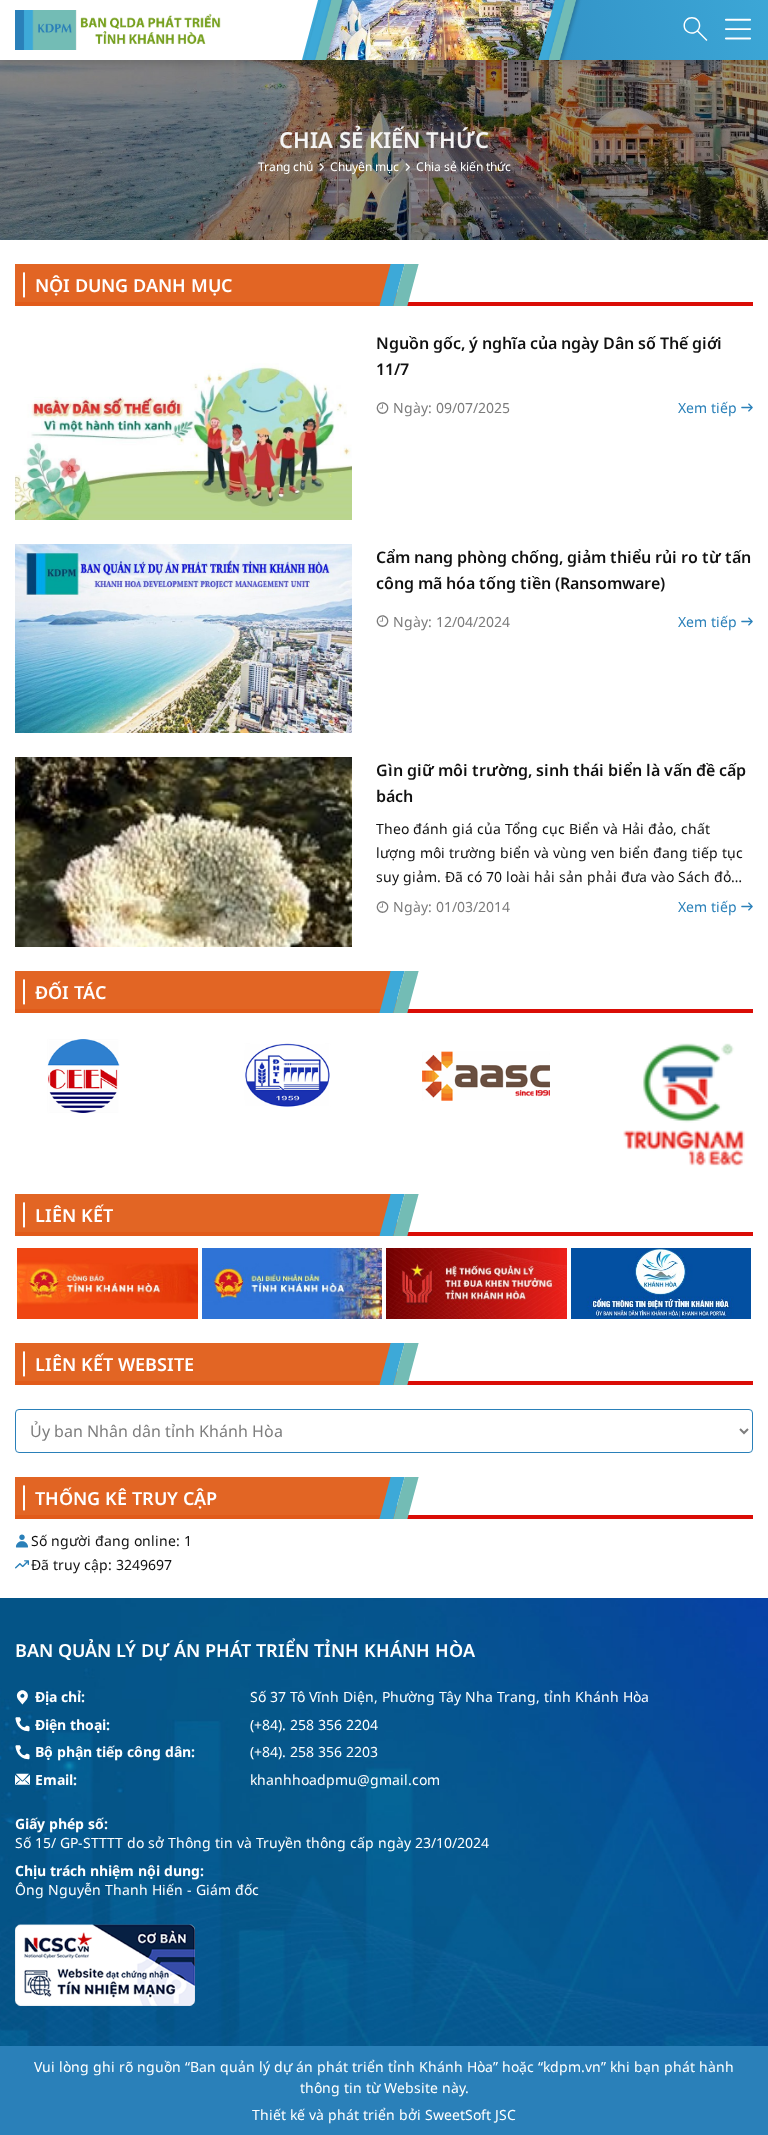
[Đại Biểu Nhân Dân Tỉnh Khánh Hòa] (292, 1283)
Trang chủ (285, 166)
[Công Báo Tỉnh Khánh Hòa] (107, 1283)
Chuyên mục (364, 166)
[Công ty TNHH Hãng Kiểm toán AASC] (485, 1076)
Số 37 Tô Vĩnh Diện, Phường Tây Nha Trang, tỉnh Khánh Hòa (449, 1696)
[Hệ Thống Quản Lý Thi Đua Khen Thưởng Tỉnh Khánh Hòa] (476, 1283)
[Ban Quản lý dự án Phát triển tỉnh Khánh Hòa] (118, 30)
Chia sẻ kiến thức (463, 166)
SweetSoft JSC (470, 2114)
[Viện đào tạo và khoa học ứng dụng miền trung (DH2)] (285, 1076)
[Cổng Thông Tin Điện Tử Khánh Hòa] (661, 1283)
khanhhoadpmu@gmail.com (345, 1779)
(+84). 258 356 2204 (314, 1724)
